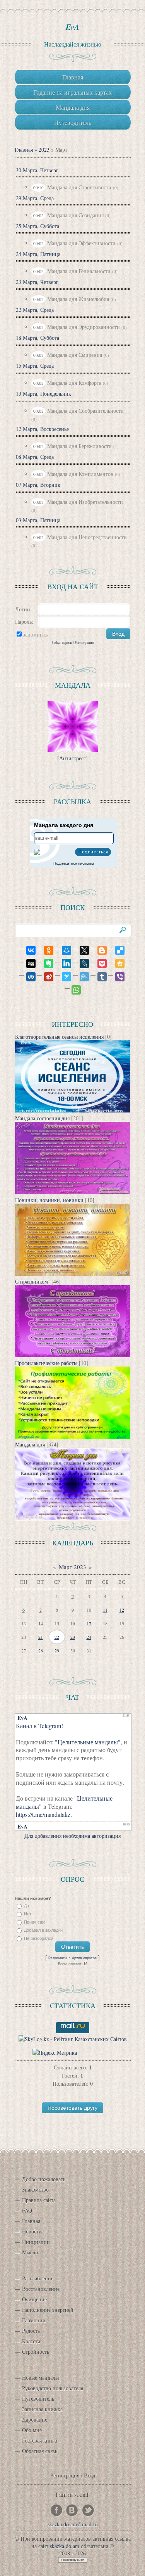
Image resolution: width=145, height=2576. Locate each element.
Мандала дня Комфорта (74, 383)
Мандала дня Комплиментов (80, 474)
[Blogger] (99, 950)
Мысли (30, 2252)
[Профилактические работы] (73, 1437)
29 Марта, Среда (35, 198)
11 (105, 1610)
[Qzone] (116, 964)
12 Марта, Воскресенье (42, 429)
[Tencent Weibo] (81, 977)
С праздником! (32, 1281)
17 (89, 1623)
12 (122, 1610)
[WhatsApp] (73, 990)
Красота (31, 2341)
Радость (31, 2331)
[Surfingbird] (63, 977)
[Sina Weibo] (45, 977)
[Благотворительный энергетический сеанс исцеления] (73, 1110)
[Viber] (116, 977)
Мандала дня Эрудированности (84, 327)
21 (41, 1637)
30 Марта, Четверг (37, 170)
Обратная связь (40, 2451)
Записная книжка (42, 2409)
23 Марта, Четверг (37, 282)
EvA (72, 27)
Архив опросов (84, 1958)
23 (73, 1637)
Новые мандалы (40, 2378)
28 (41, 1650)
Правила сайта (39, 2200)
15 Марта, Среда (35, 366)
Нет (28, 1914)
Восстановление (41, 2289)
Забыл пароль (62, 643)
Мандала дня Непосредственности (87, 537)
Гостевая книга (39, 2440)
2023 (44, 150)
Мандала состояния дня (42, 1118)
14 (41, 1623)
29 (57, 1650)
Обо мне (32, 2430)
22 (57, 1637)
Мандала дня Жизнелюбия (78, 299)
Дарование (35, 2419)
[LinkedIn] (63, 964)
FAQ (27, 2210)
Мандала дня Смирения (75, 355)
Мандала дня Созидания (75, 215)
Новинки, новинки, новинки (49, 1200)
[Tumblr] (99, 977)
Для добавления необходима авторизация (72, 1836)
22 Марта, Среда (35, 310)
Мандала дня (30, 1444)
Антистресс (72, 758)
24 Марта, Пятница (38, 254)
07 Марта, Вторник (38, 485)
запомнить (35, 634)
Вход (90, 2475)
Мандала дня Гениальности (79, 271)
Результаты (58, 1958)
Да (26, 1906)
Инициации (36, 2242)
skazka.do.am (65, 2546)
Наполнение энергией (48, 2310)
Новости (32, 2231)
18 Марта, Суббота (38, 338)
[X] (81, 950)
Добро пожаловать (44, 2179)
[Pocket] (99, 964)
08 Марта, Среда (35, 457)
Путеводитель (38, 2399)
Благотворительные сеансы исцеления (59, 1037)
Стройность (36, 2352)
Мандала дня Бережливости (79, 446)
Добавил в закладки (43, 1930)
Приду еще (35, 1922)
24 (89, 1637)
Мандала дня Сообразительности (85, 411)
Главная (24, 150)
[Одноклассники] (45, 950)
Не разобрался (39, 1938)
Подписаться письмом (74, 863)
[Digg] (27, 964)
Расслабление (38, 2278)
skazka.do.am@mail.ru (73, 2524)
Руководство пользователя (53, 2388)
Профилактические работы (46, 1363)
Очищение (34, 2299)
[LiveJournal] (81, 964)
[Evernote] (45, 964)
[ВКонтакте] (27, 950)
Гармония (33, 2320)
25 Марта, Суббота (38, 226)
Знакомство (35, 2189)
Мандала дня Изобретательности (85, 502)
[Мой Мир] (63, 950)
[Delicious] (116, 950)
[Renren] (27, 977)
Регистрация (84, 643)
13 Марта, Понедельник (43, 394)
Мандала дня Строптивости (79, 187)
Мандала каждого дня (64, 825)
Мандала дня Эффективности (81, 243)
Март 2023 (72, 1567)
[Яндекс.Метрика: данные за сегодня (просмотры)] (55, 2053)
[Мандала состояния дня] (73, 1192)
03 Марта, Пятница (38, 520)
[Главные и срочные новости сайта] (73, 1274)
